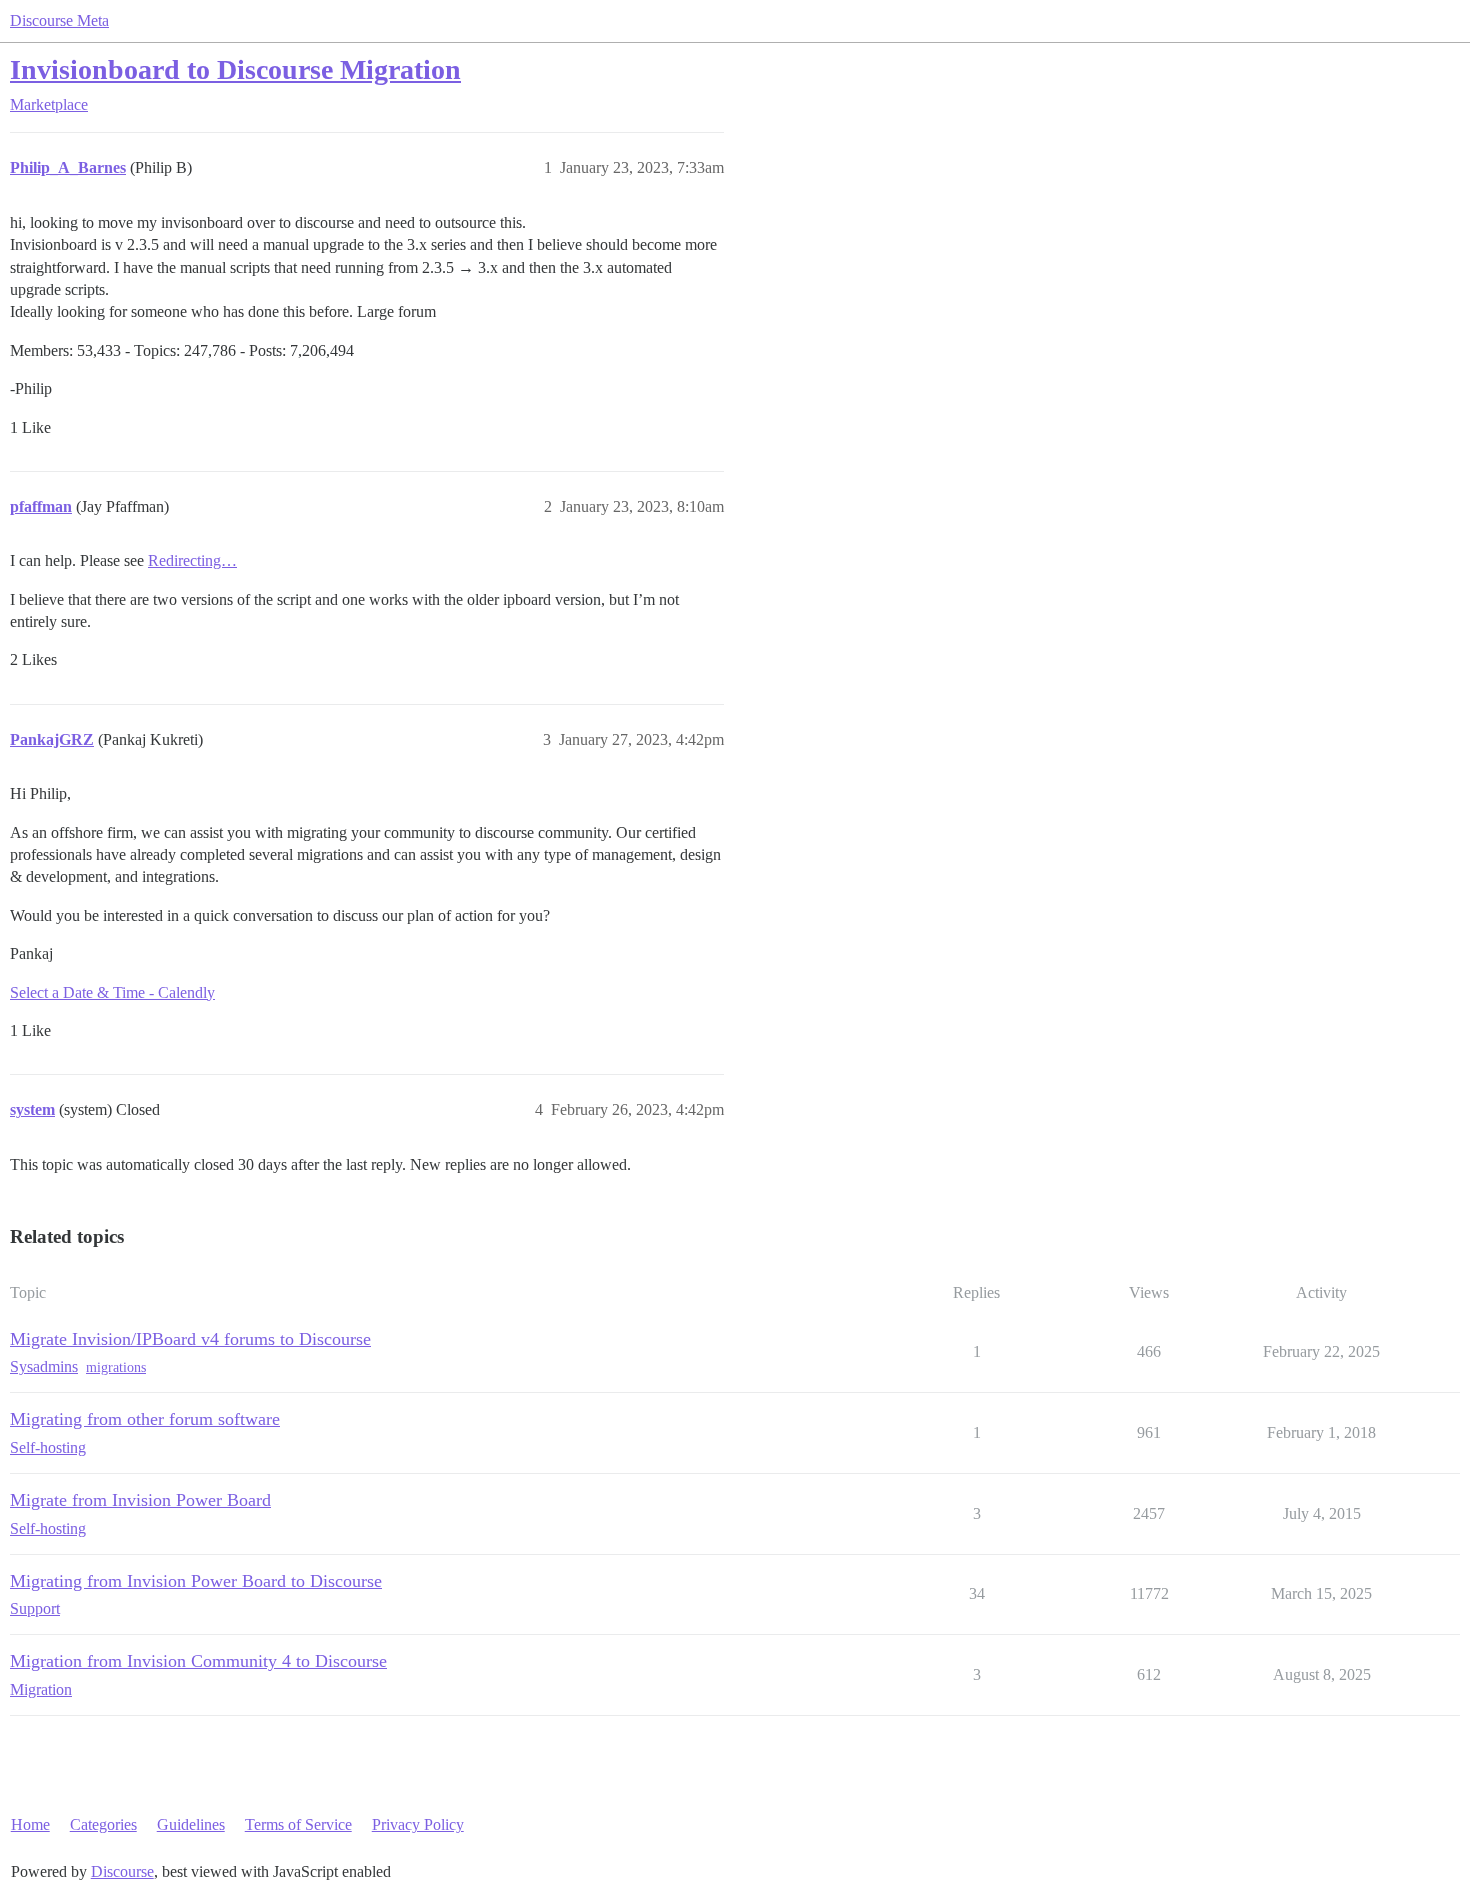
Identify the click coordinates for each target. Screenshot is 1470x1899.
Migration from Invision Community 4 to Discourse (198, 1661)
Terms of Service (298, 1824)
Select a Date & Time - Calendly (112, 992)
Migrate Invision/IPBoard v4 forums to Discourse (190, 1339)
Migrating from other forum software (145, 1419)
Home (30, 1824)
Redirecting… (192, 560)
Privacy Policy (418, 1824)
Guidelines (191, 1824)
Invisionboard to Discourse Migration (235, 69)
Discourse (122, 1871)
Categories (103, 1824)
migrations (116, 1367)
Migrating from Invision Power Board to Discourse (196, 1581)
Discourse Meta (59, 20)
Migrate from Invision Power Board (140, 1500)
